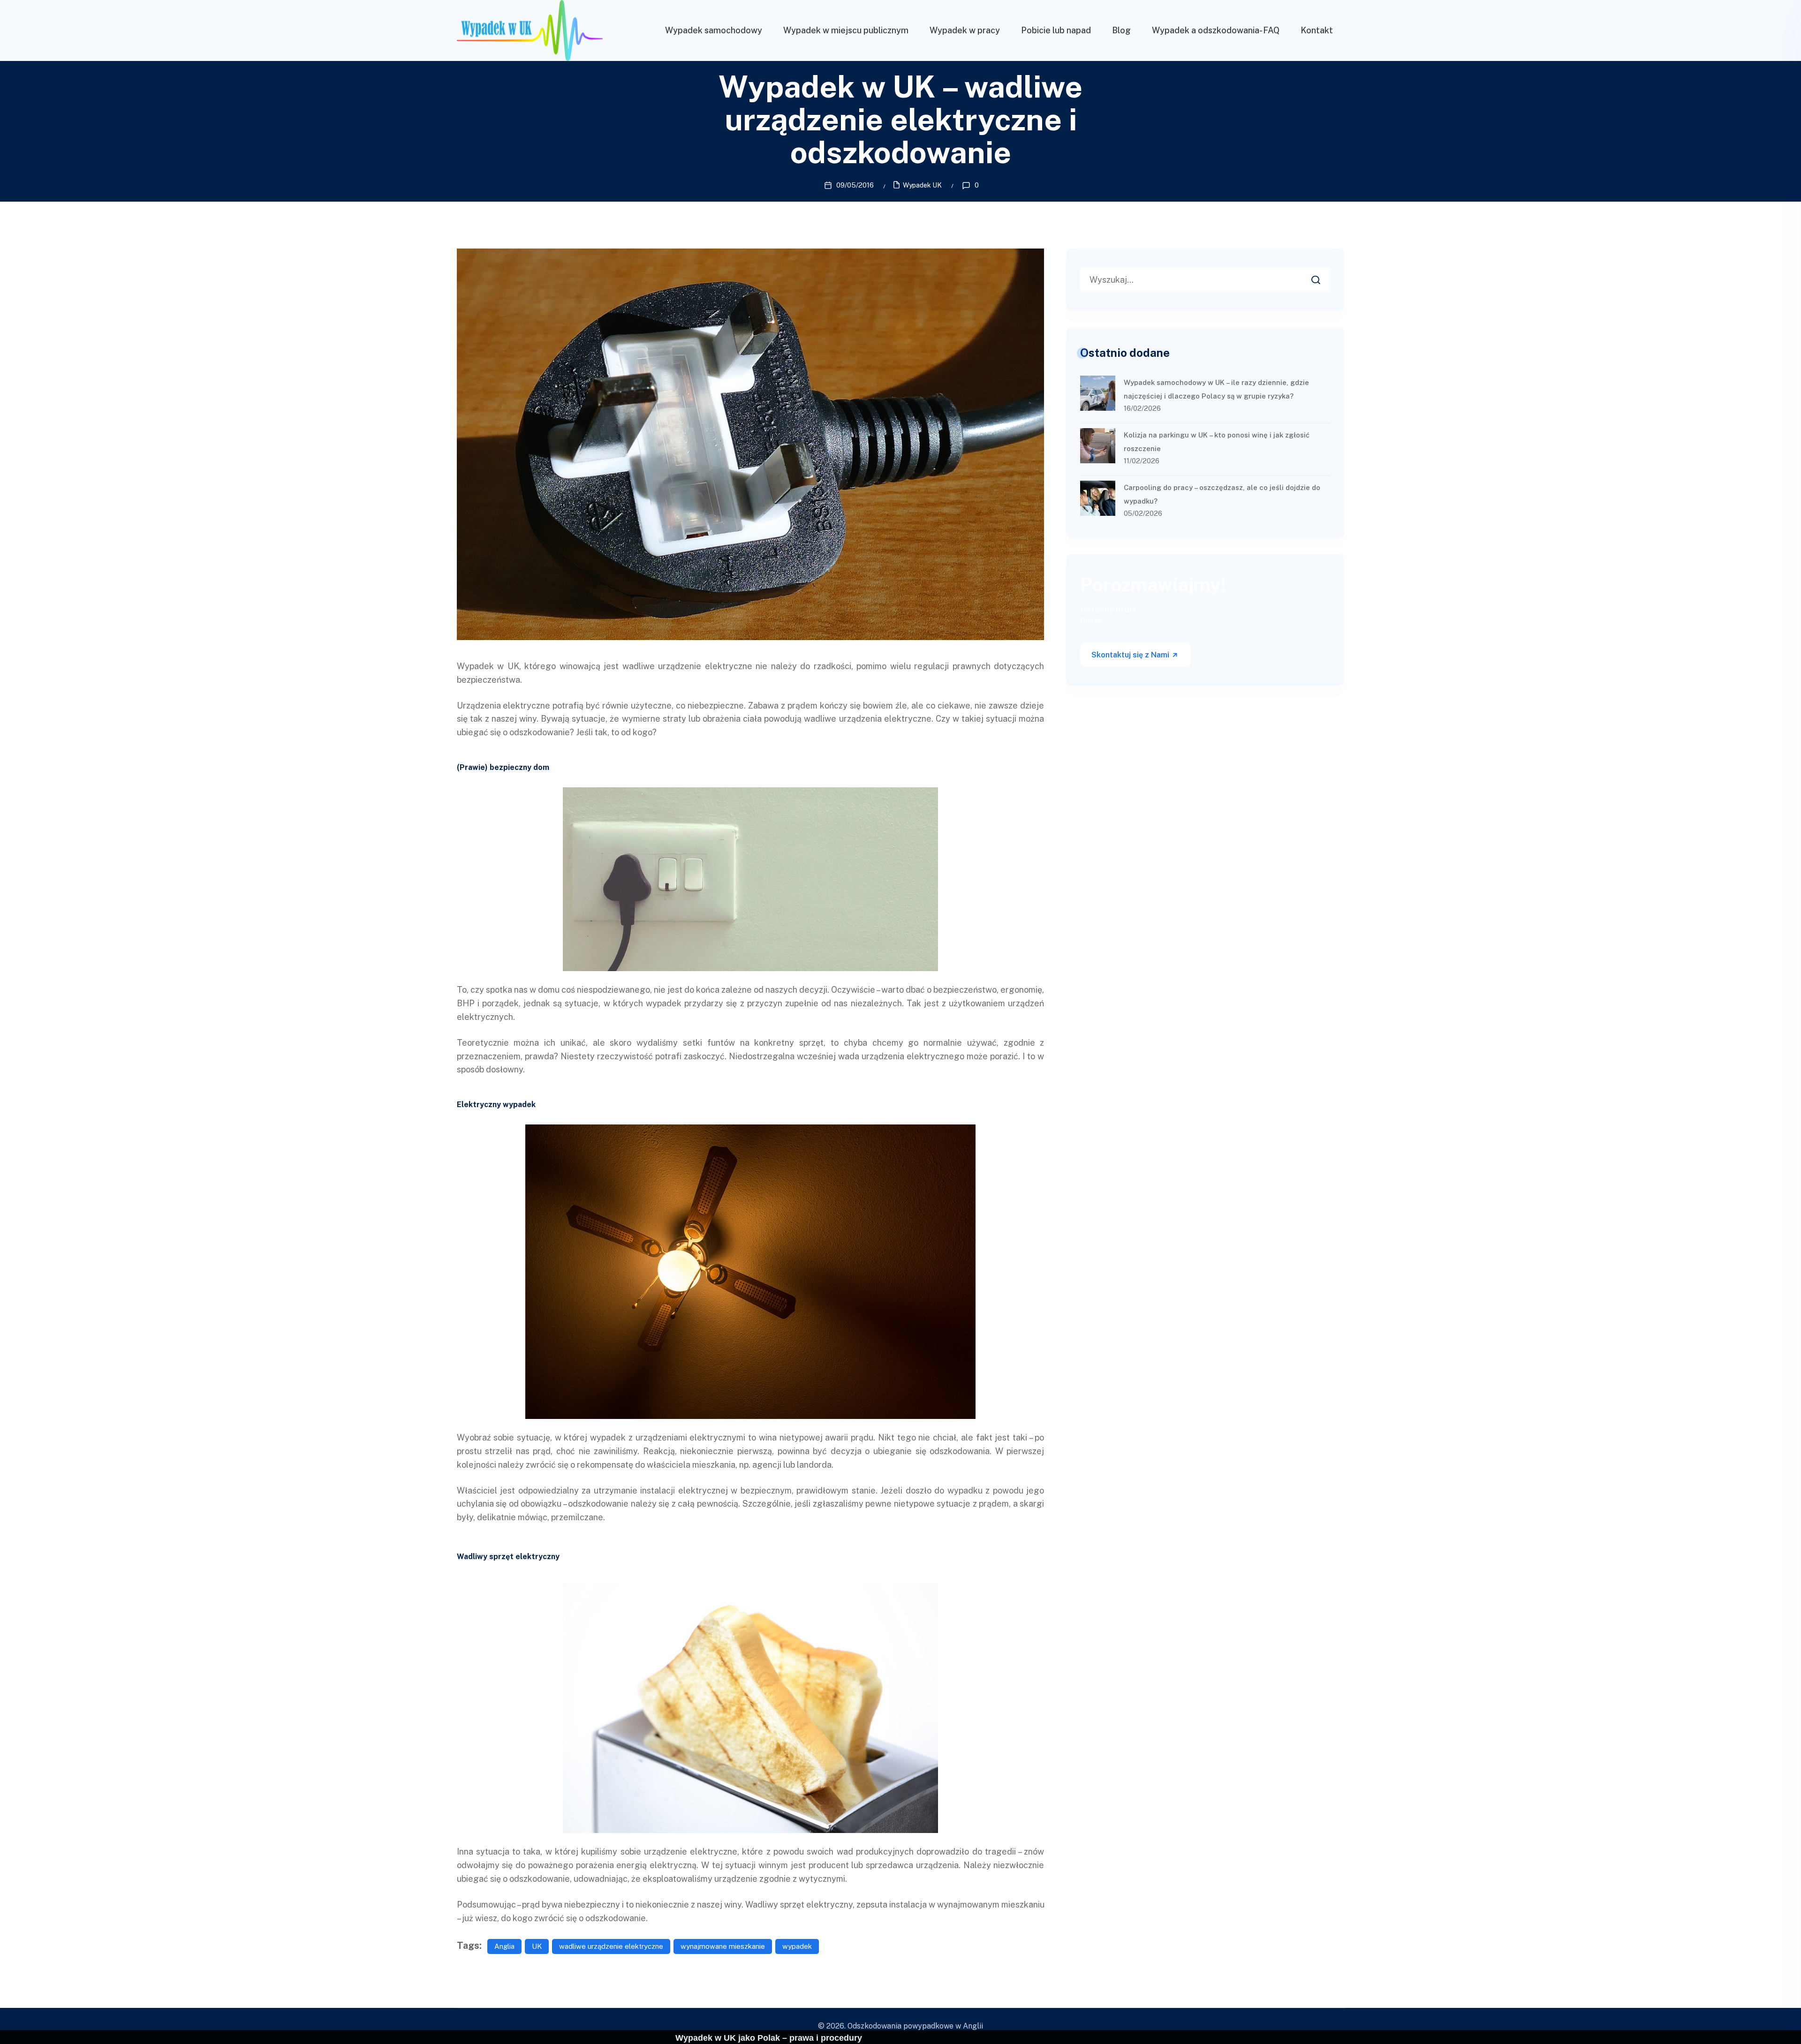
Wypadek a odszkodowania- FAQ (1216, 30)
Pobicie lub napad (1056, 30)
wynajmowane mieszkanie (723, 1946)
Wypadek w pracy (965, 30)
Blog (1121, 30)
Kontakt (1317, 30)
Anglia (504, 1946)
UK (537, 1946)
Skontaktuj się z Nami (1131, 655)
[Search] (1323, 277)
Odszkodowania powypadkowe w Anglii (915, 2026)
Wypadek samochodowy (714, 30)
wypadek (797, 1946)
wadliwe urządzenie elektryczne (611, 1946)
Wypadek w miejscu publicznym (846, 30)
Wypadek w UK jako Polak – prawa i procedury (769, 2038)
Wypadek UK (922, 185)
